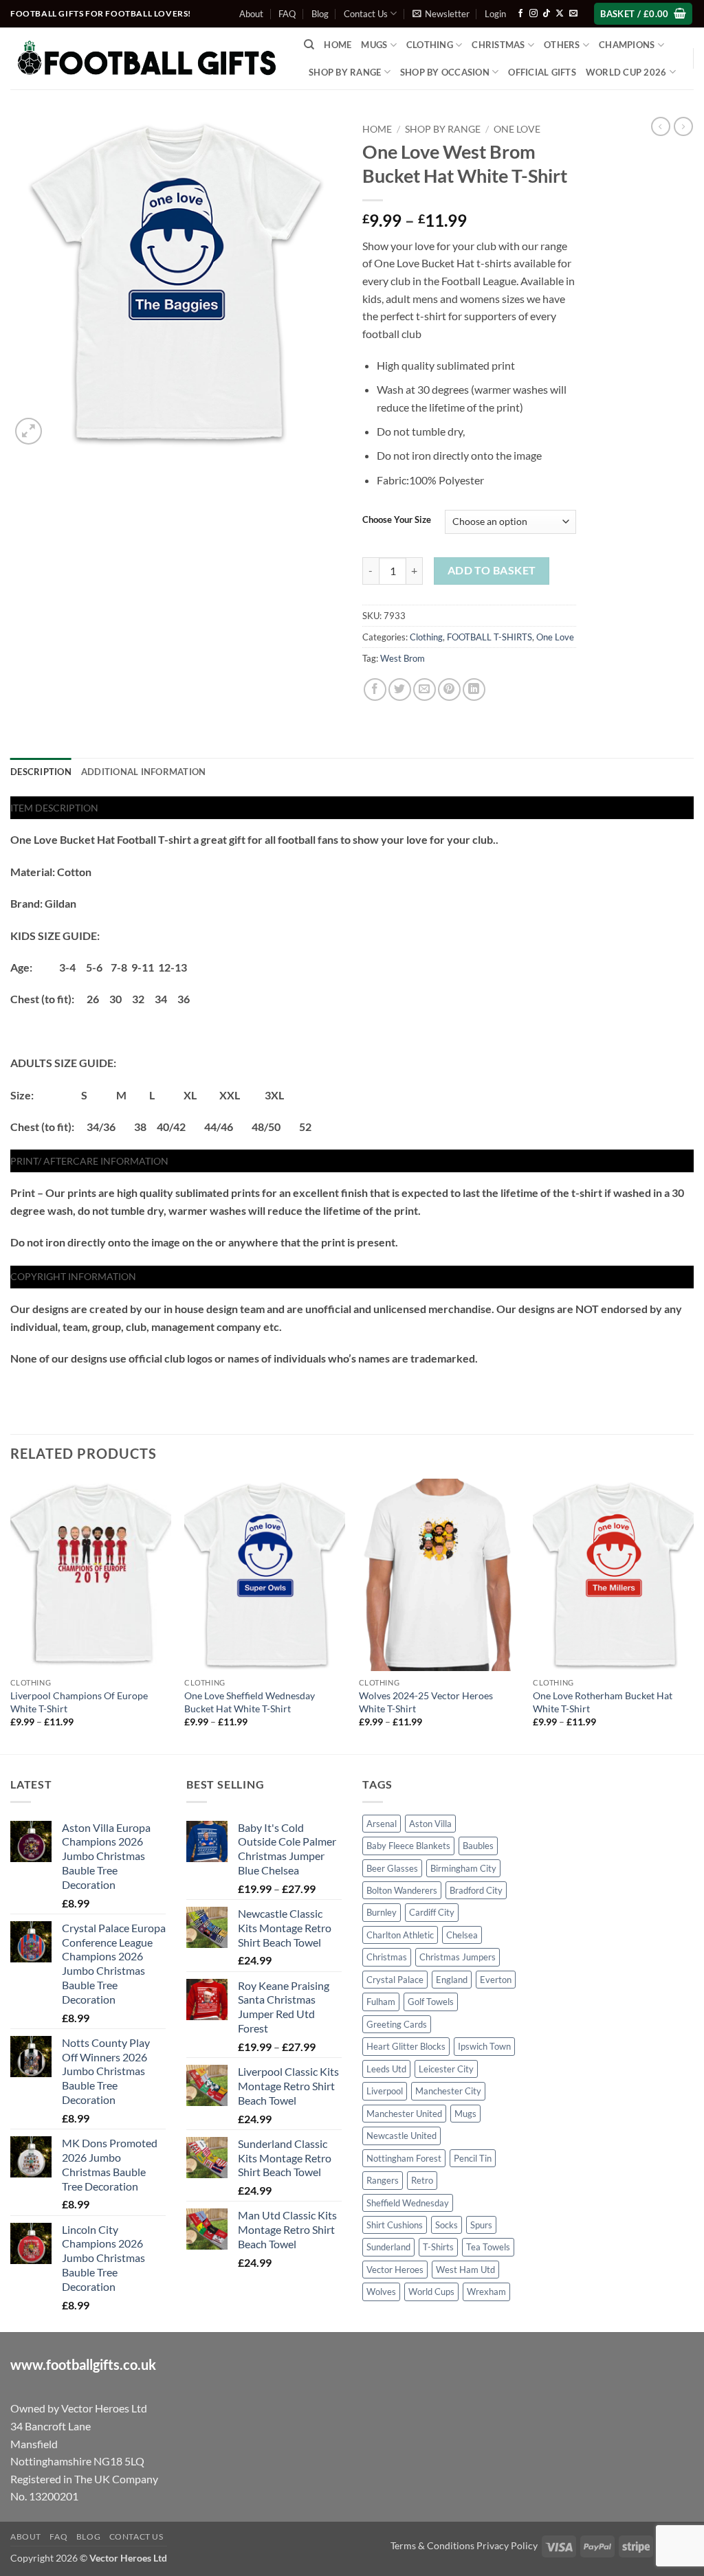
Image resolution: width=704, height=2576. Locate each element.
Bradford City (476, 1890)
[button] (441, 14)
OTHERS (562, 45)
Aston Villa (430, 1824)
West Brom (403, 658)
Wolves (381, 2292)
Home (338, 45)
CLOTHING (430, 45)
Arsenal (382, 1824)
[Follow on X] (560, 14)
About (251, 14)
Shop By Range (345, 72)
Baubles (478, 1846)
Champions (627, 45)
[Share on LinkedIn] (474, 690)
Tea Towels (488, 2247)
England (452, 1980)
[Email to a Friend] (425, 690)
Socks (447, 2225)
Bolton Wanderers (402, 1890)
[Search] (309, 45)
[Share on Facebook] (375, 690)
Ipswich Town (484, 2046)
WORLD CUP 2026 (626, 72)
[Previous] (11, 1615)
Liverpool (385, 2091)
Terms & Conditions (432, 2545)
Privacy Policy (507, 2545)
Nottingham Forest (404, 2158)
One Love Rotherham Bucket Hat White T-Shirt (603, 1702)
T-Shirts (438, 2247)
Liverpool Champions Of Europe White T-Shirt (79, 1702)
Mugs (374, 45)
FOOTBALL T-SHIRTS (489, 637)
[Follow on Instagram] (533, 14)
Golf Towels (431, 2002)
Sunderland (388, 2247)
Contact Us (366, 14)
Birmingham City (463, 1868)
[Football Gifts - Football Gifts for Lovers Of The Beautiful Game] (147, 58)
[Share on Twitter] (400, 690)
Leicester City (446, 2069)
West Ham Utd (465, 2270)
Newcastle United (401, 2136)
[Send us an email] (573, 14)
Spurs (481, 2225)
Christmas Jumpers (458, 1957)
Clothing (426, 637)
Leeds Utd (386, 2069)
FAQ (287, 14)
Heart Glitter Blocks (406, 2046)
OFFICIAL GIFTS (542, 72)
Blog (320, 14)
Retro (422, 2180)
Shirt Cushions (395, 2225)
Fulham (381, 2002)
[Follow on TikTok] (547, 14)
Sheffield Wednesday (408, 2203)
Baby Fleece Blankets (408, 1846)
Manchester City (448, 2091)
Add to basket (492, 570)
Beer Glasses (392, 1868)
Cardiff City (432, 1912)
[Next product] (661, 126)
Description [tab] (41, 772)
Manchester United (404, 2114)
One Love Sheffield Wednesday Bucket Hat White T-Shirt (250, 1702)
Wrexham (486, 2292)
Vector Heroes (395, 2270)
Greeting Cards (397, 2024)
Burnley (382, 1912)
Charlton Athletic (400, 1935)
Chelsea (462, 1935)
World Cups (431, 2292)
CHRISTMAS (498, 45)
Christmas (387, 1957)
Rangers (383, 2180)
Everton (496, 1980)
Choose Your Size (397, 520)
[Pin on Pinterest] (449, 690)
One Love (517, 129)
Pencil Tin (473, 2158)
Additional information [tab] (144, 772)
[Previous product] (683, 126)
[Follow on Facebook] (520, 14)
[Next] (693, 1615)
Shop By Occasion (445, 72)
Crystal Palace (395, 1980)
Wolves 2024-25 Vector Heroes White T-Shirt (426, 1702)
